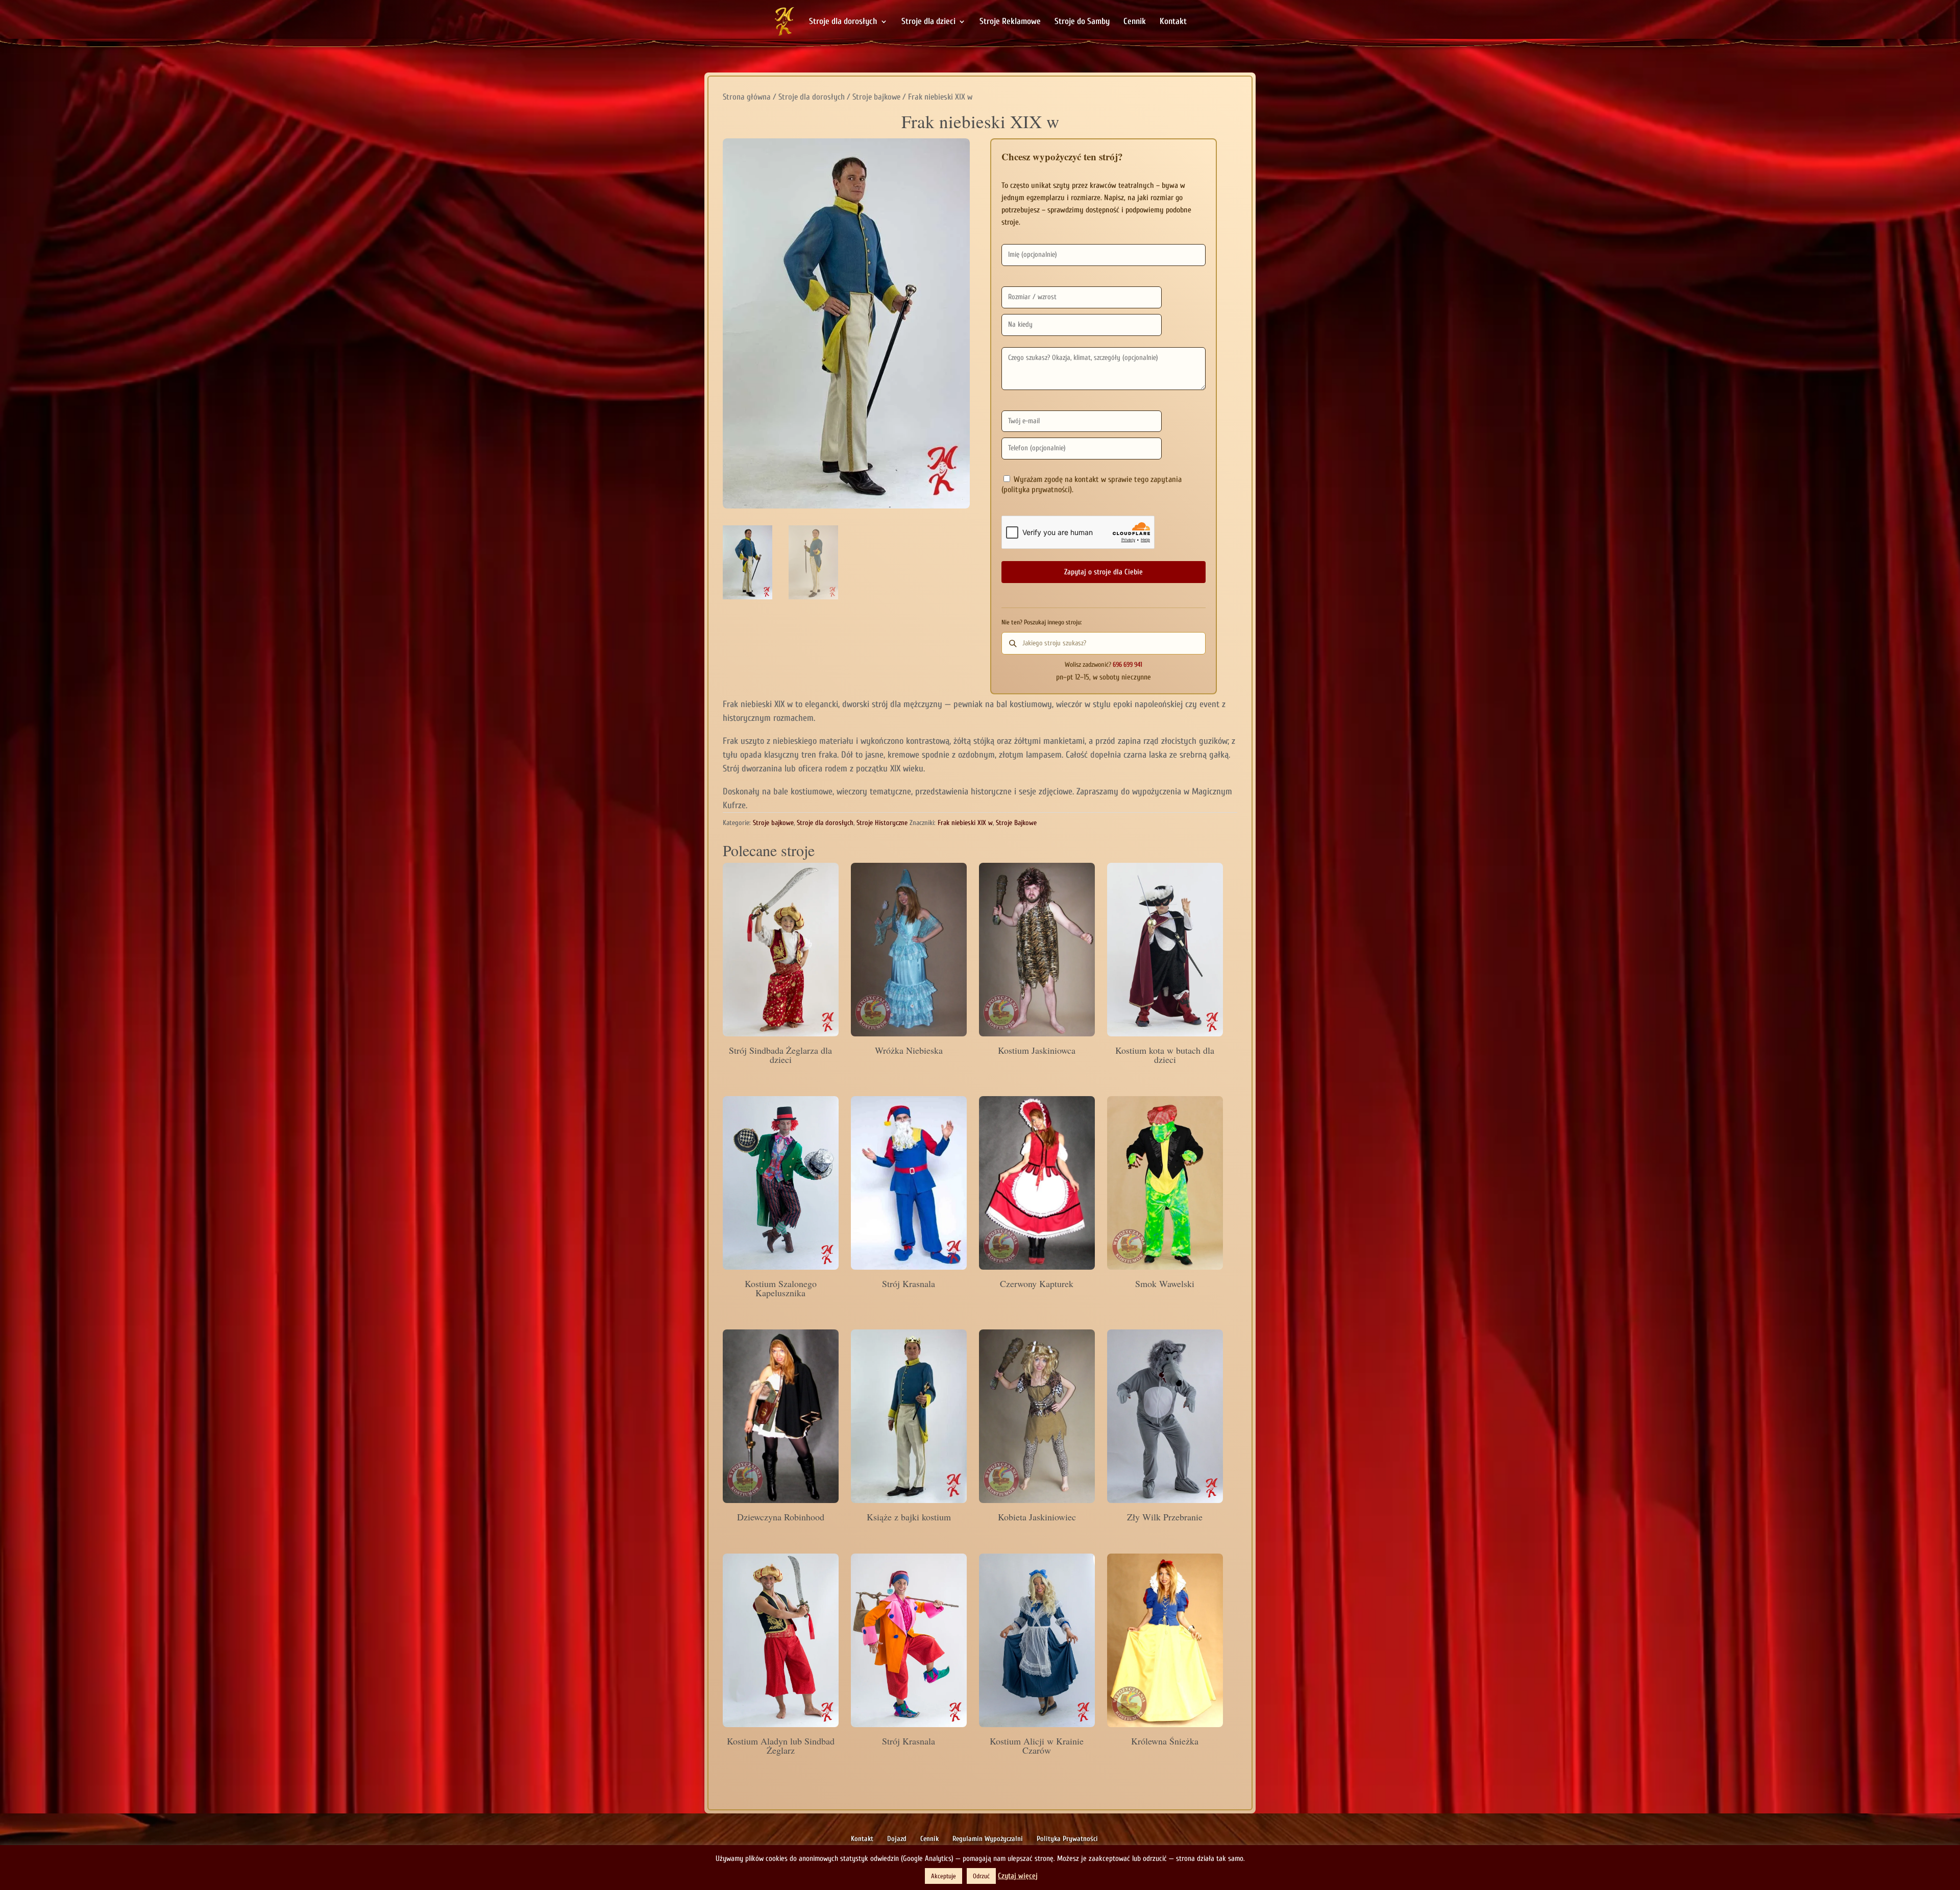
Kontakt (1173, 22)
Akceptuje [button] (944, 1876)
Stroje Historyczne (882, 823)
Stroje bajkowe (876, 97)
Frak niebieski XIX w (965, 823)
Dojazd (897, 1839)
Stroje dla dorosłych (843, 22)
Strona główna (747, 97)
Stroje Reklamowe (1010, 22)
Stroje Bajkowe (1016, 823)
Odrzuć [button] (981, 1876)
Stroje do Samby (1082, 22)
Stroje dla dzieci (928, 22)
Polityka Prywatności (1067, 1839)
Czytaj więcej (1018, 1876)
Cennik (1135, 22)
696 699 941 (1128, 665)
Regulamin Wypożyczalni (988, 1839)
